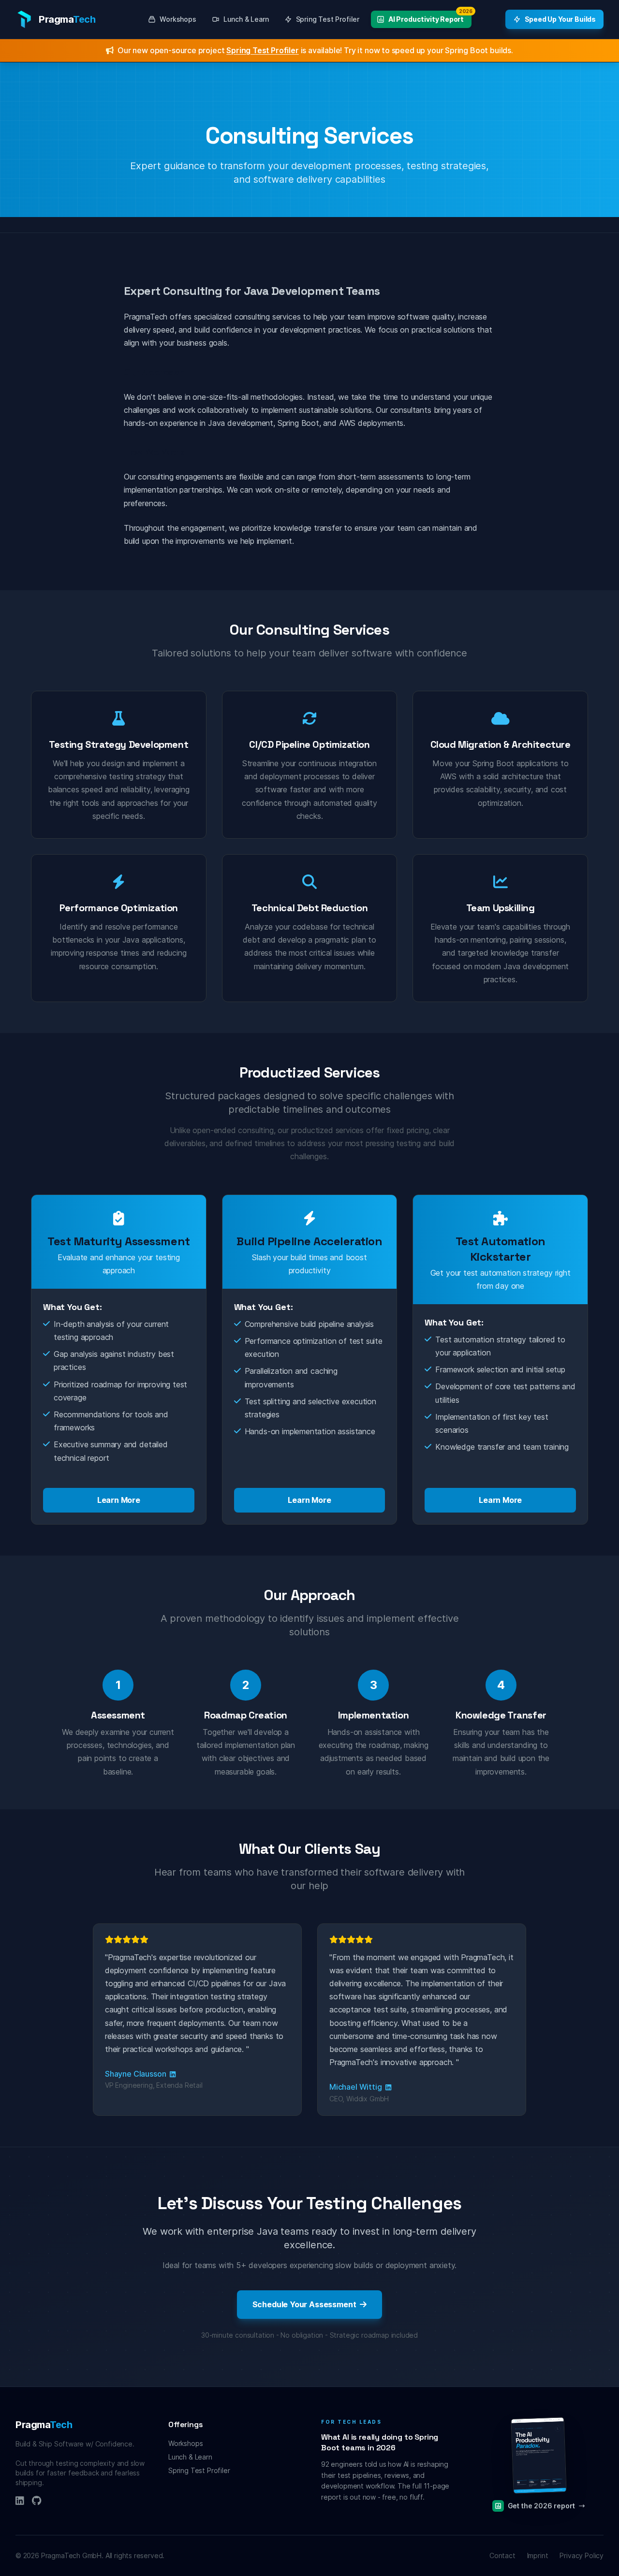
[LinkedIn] (20, 2502)
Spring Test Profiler (328, 19)
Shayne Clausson (136, 2074)
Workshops (178, 19)
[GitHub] (37, 2502)
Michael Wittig (356, 2087)
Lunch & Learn (246, 19)
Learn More (119, 1500)
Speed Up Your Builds (560, 19)
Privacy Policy (582, 2555)
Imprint (538, 2555)
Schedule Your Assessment (304, 2304)
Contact (502, 2555)
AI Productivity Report (430, 17)
